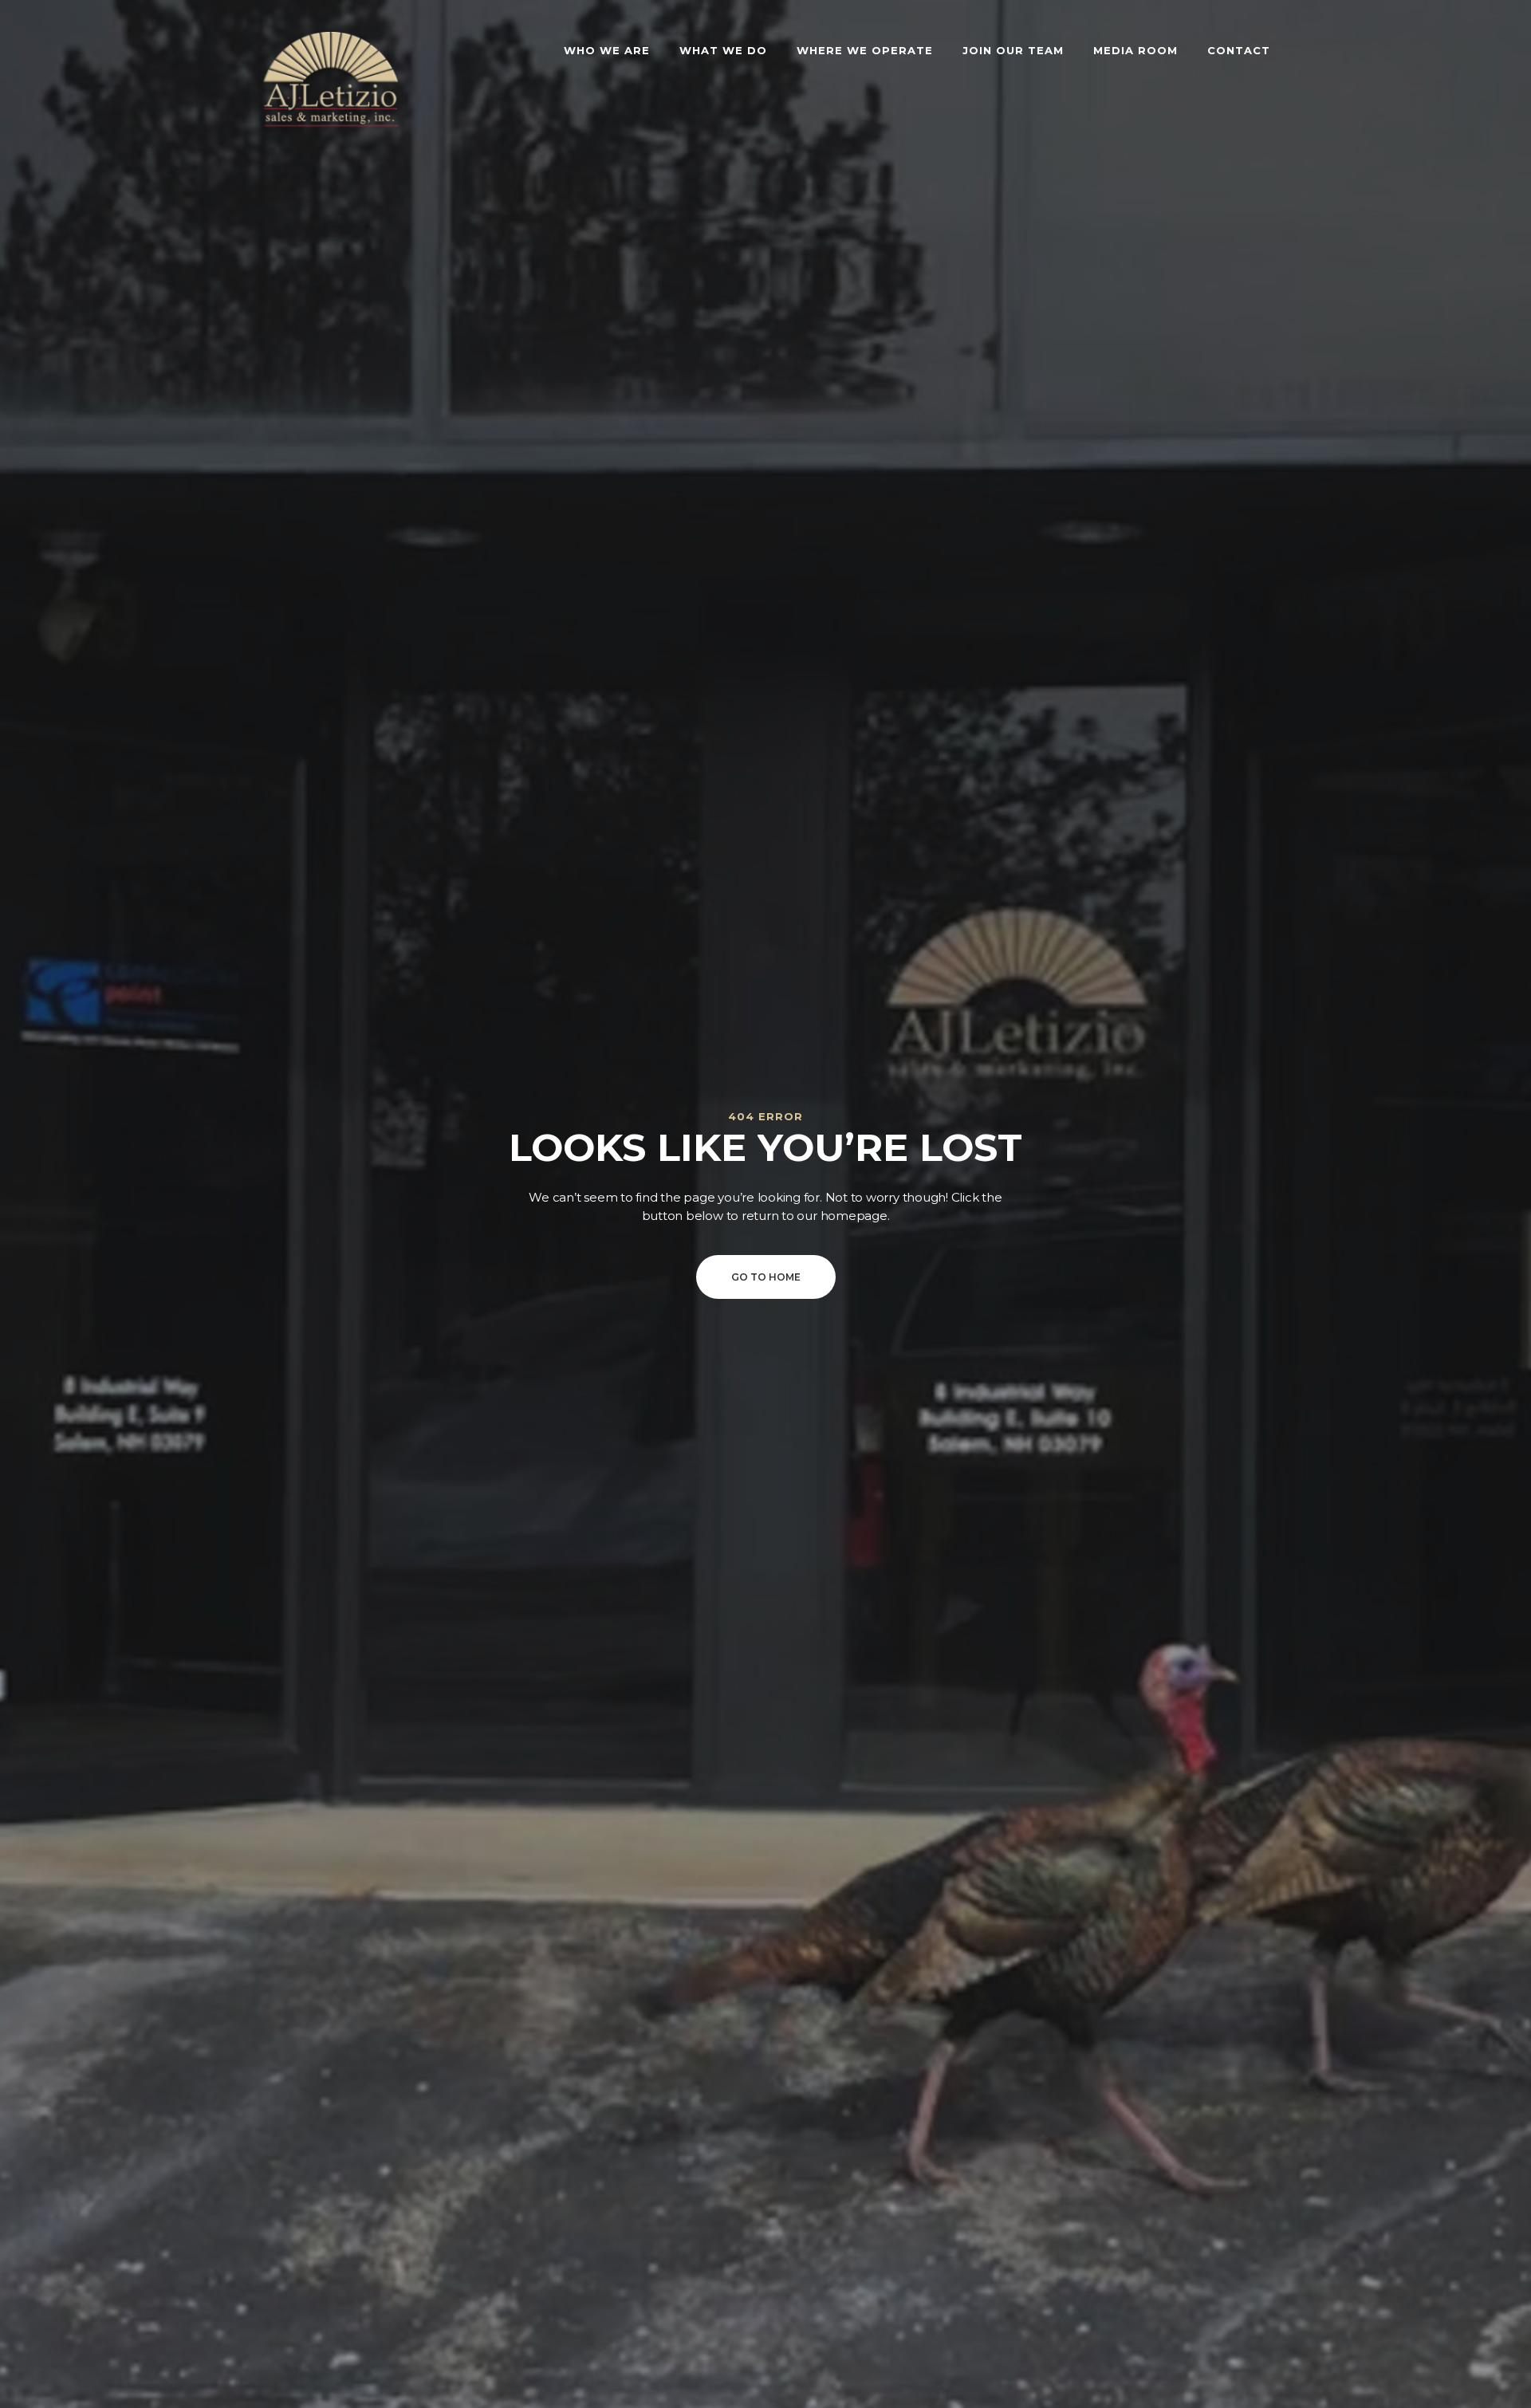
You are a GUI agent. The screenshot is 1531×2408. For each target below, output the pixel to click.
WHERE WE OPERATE (865, 50)
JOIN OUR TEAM (1013, 50)
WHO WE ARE (607, 50)
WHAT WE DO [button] (723, 50)
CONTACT (1239, 50)
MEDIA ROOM (1135, 50)
